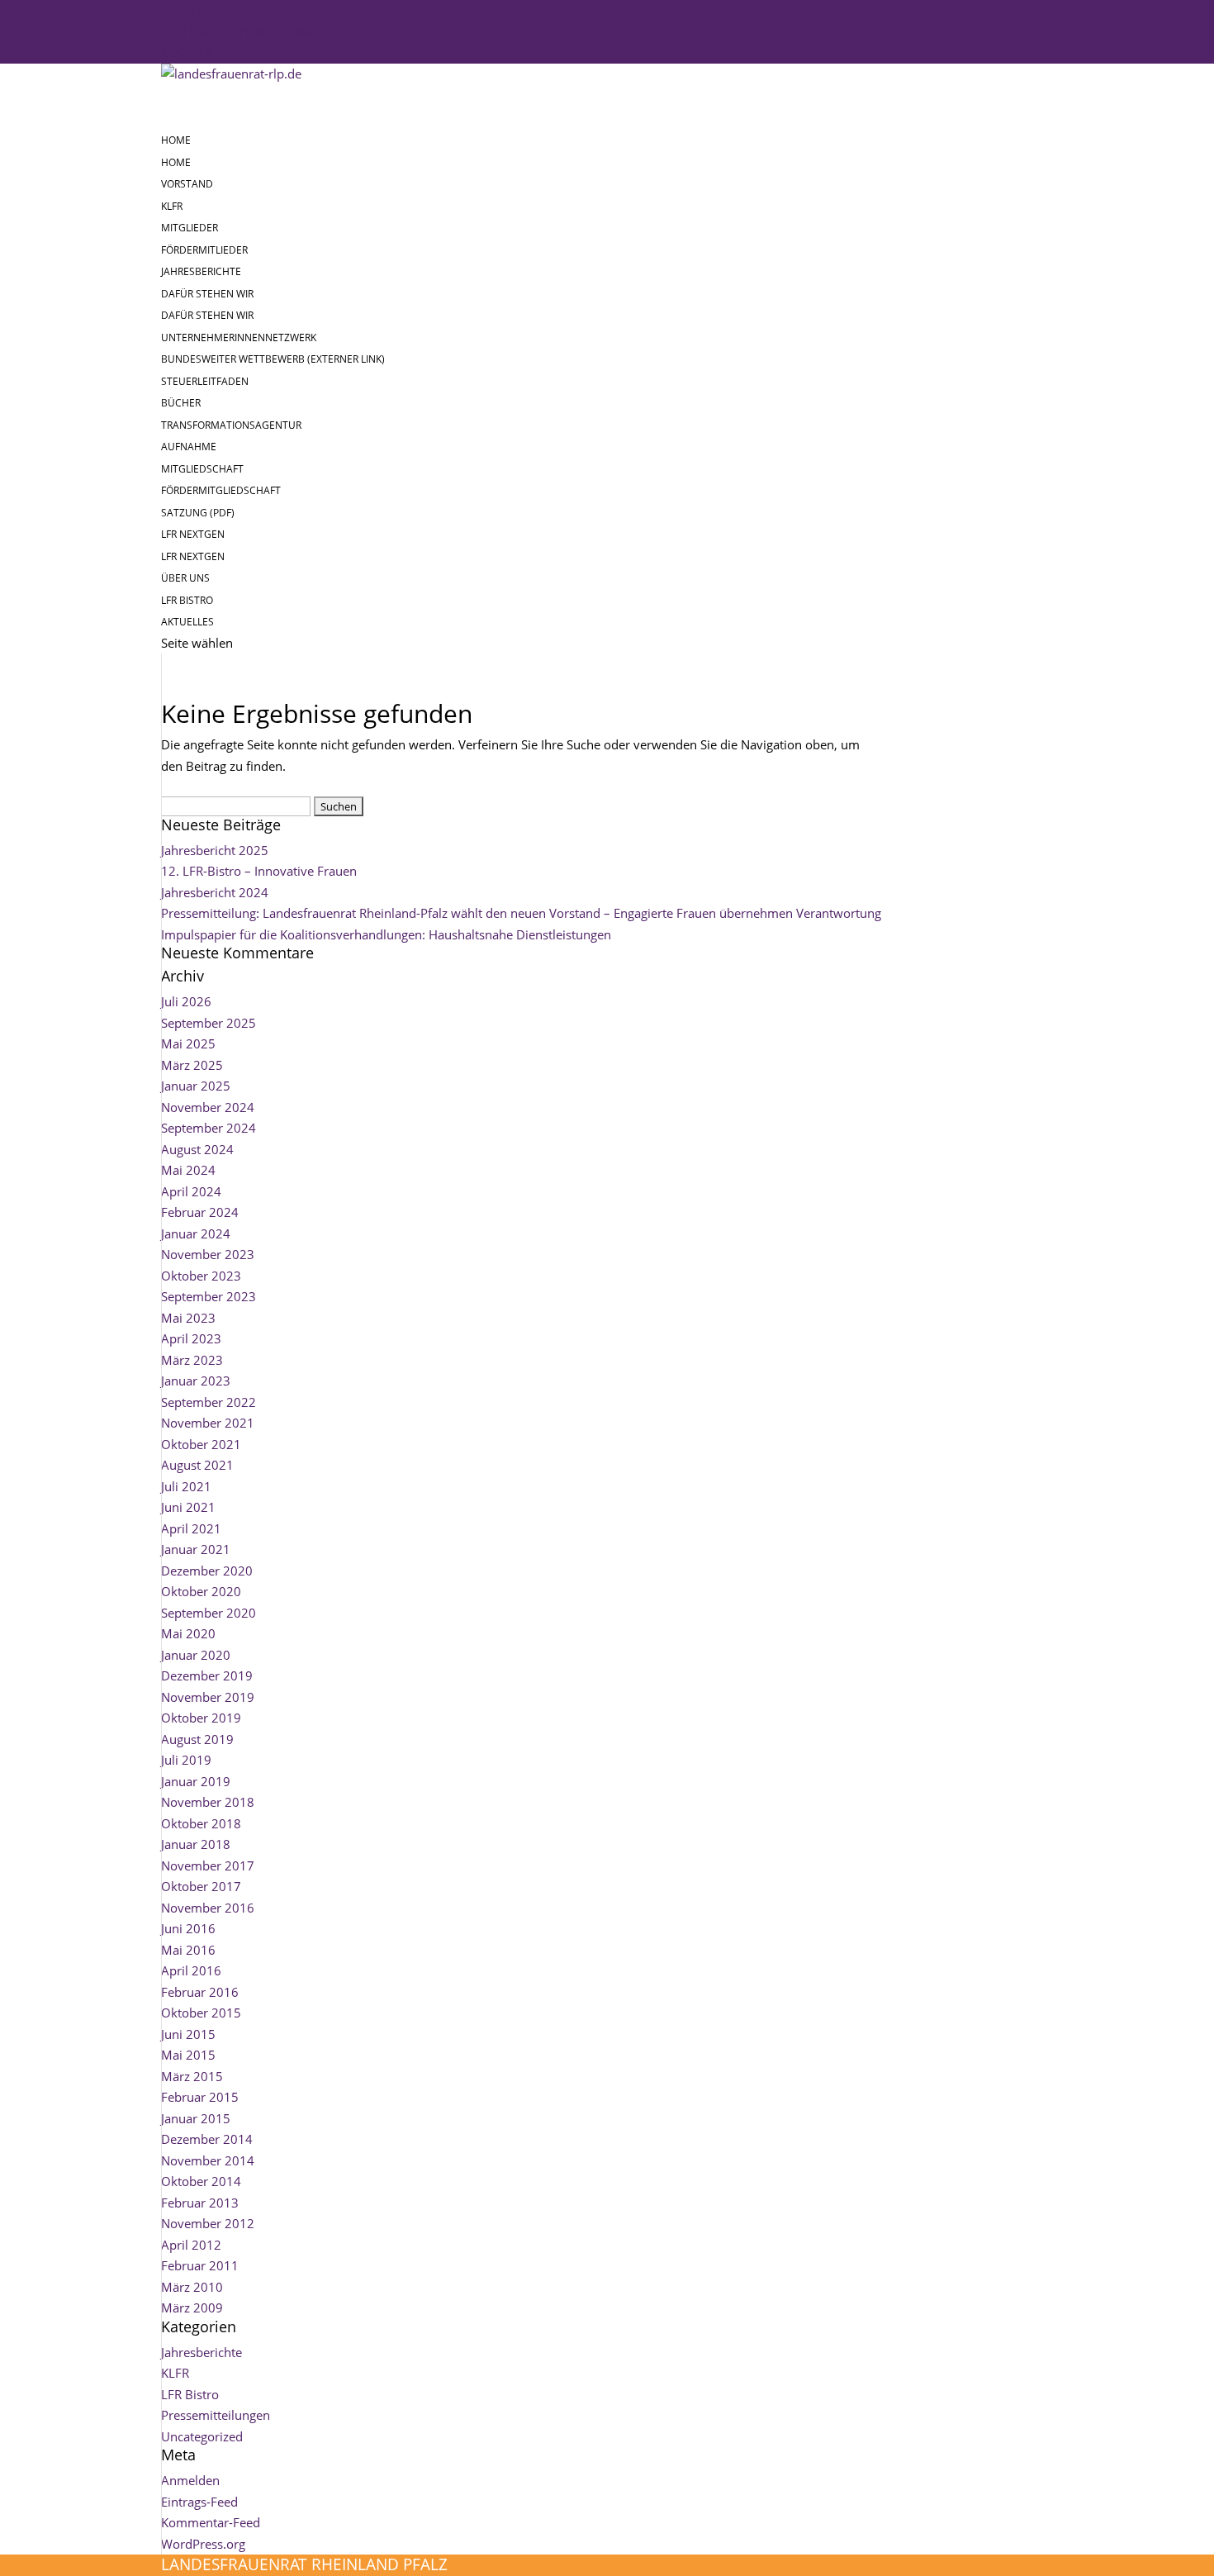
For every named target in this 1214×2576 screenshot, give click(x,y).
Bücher (181, 403)
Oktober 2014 (201, 2181)
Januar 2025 (196, 1086)
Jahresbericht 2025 (215, 850)
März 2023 (192, 1360)
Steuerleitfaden (205, 381)
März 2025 (192, 1065)
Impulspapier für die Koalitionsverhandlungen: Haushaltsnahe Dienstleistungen (386, 934)
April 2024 (191, 1191)
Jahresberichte (201, 271)
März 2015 (192, 2076)
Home (176, 162)
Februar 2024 (200, 1212)
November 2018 (208, 1802)
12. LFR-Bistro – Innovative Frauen (259, 871)
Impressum (196, 10)
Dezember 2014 (207, 2139)
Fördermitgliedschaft (221, 490)
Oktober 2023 (201, 1276)
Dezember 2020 (207, 1571)
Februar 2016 (200, 1992)
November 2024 (208, 1107)
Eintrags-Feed (199, 2502)
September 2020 (209, 1613)
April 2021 (191, 1528)
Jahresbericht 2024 (215, 892)
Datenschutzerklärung (239, 31)
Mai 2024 (188, 1170)
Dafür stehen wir (207, 315)
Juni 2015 (188, 2034)
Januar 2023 (196, 1381)
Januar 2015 (196, 2118)
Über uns (185, 578)
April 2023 (191, 1338)
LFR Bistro (190, 2394)
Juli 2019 (186, 1760)
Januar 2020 (196, 1655)
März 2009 (192, 2307)
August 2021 (197, 1465)
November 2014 (208, 2160)
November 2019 (208, 1697)
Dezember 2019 (207, 1675)
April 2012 (191, 2245)
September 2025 (209, 1023)
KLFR (172, 206)
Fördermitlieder (204, 250)
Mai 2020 (188, 1633)
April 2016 (191, 1970)
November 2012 (208, 2223)
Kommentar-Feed (211, 2522)
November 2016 (208, 1908)
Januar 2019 (196, 1781)
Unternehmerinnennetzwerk (239, 337)
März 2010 (192, 2287)
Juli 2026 (186, 1001)
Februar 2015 (200, 2097)
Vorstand (187, 184)
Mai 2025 (188, 1043)
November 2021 (208, 1423)
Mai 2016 (188, 1950)
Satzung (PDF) (198, 513)
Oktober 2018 (201, 1823)
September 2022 (209, 1402)
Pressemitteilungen (216, 2415)
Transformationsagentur (231, 425)
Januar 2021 (196, 1549)
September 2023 (209, 1296)
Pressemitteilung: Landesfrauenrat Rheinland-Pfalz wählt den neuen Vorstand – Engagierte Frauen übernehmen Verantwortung (521, 913)
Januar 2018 (196, 1844)
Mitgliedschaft (202, 469)
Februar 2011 (200, 2265)
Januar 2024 (196, 1233)
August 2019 (197, 1739)
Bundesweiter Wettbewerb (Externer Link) (273, 359)
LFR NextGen (193, 556)
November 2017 (208, 1865)
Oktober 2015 (201, 2013)
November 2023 (208, 1254)
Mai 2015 (188, 2055)
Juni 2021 (188, 1507)
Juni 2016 (188, 1928)
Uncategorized (202, 2436)
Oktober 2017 (201, 1886)
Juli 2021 (186, 1486)
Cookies (187, 52)
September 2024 (209, 1128)
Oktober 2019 (201, 1718)
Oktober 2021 (201, 1444)
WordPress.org (203, 2544)
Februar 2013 (200, 2203)
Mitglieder (190, 228)
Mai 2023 (188, 1318)
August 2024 (197, 1149)
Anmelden (190, 2480)
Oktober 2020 (201, 1591)
